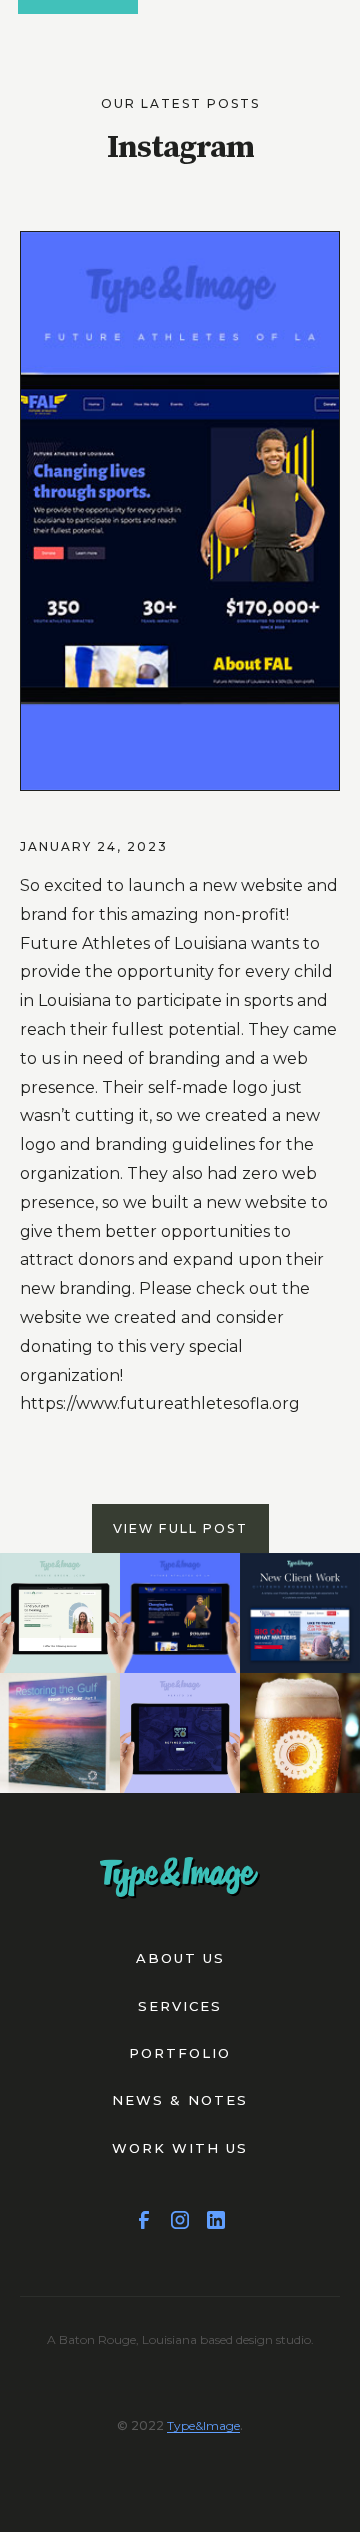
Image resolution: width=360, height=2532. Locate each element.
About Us (180, 1958)
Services (180, 2006)
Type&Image (203, 2425)
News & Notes (180, 2100)
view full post (180, 1528)
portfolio (180, 2053)
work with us (180, 2148)
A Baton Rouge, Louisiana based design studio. (180, 2339)
